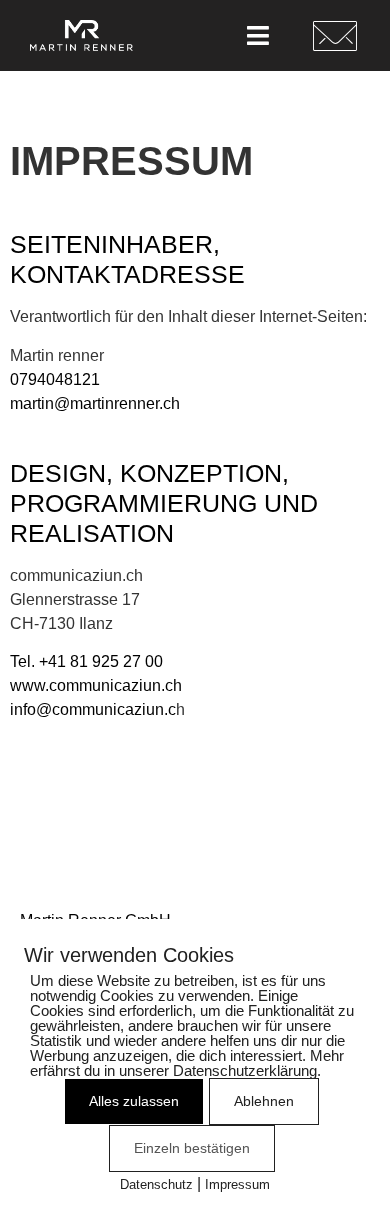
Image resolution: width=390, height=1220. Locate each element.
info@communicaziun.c (93, 709)
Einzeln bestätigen (192, 1148)
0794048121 (55, 379)
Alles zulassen (134, 1101)
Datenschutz (156, 1184)
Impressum (237, 1184)
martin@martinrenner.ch (95, 403)
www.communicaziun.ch (96, 685)
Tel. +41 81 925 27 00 (86, 661)
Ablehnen (264, 1101)
